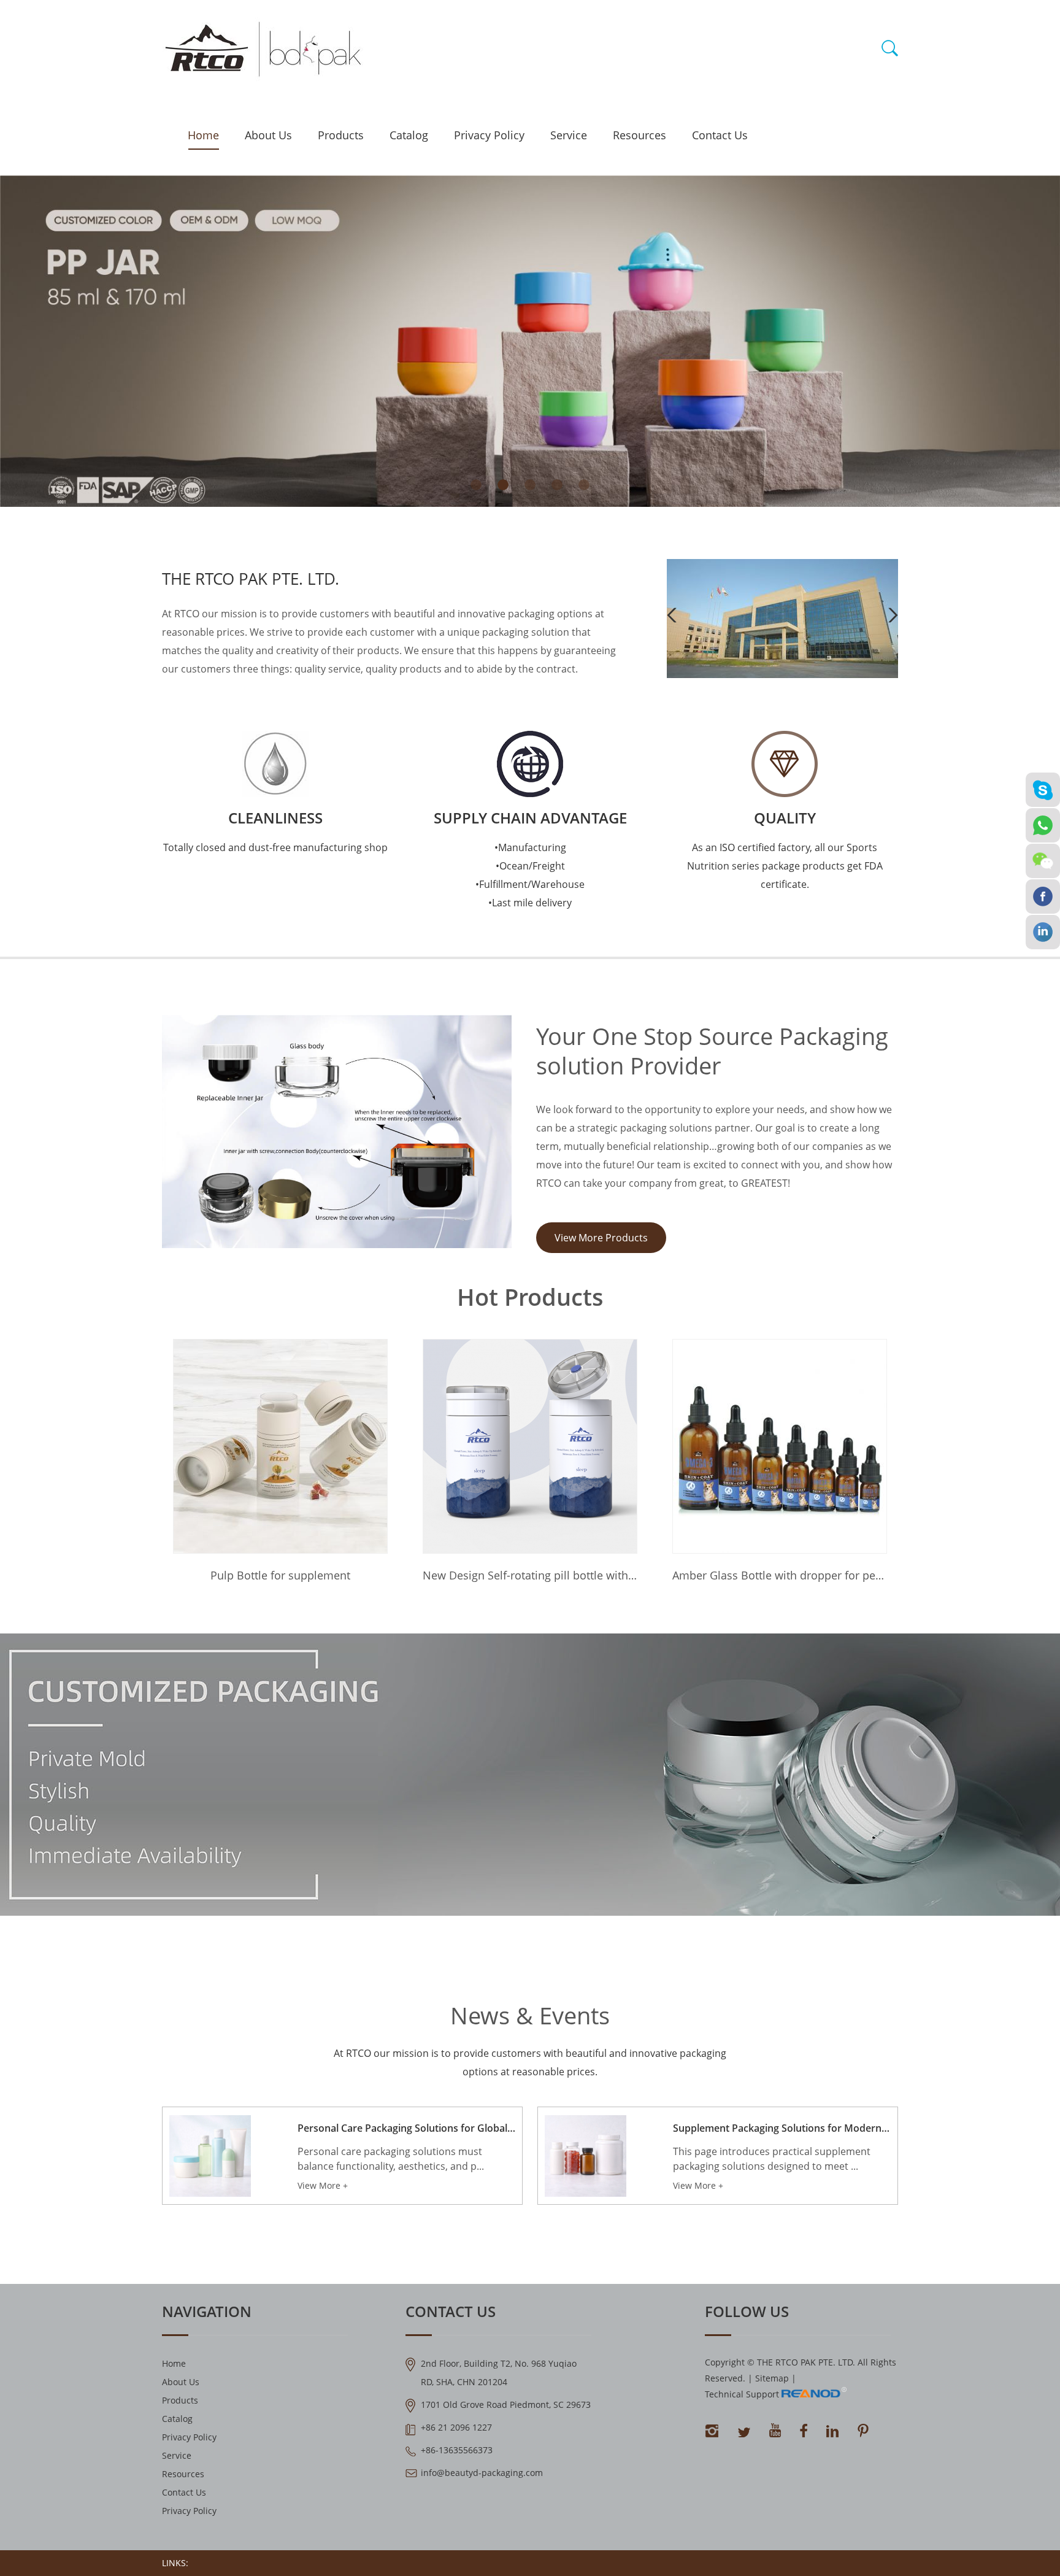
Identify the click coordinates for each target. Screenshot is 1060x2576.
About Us (268, 135)
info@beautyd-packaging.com (482, 2473)
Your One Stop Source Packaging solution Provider (712, 1051)
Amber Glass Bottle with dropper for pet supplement (530, 1575)
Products (341, 135)
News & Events (530, 2015)
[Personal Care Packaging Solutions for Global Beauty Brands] (210, 2156)
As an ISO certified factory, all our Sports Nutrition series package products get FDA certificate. (785, 866)
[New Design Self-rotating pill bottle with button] (280, 1446)
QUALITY (785, 818)
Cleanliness (275, 818)
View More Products (601, 1238)
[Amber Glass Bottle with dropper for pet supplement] (530, 1446)
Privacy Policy (489, 135)
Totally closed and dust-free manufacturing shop (275, 847)
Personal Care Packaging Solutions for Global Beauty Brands (406, 2128)
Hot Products (530, 1297)
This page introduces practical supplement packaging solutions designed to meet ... (772, 2159)
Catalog (409, 135)
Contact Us (720, 135)
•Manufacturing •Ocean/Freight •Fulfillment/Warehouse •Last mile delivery (530, 875)
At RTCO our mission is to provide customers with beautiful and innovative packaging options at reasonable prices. (530, 2062)
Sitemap (772, 2378)
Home (203, 135)
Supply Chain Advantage (530, 818)
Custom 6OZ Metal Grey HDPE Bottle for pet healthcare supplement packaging (780, 1575)
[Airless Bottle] (782, 675)
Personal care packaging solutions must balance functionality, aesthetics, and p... (391, 2159)
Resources (639, 135)
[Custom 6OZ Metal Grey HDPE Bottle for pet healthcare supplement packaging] (780, 1446)
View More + (323, 2185)
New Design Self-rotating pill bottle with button (280, 1575)
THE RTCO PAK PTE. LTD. (251, 579)
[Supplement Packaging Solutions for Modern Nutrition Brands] (586, 2156)
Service (569, 135)
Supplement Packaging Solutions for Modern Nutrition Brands (782, 2128)
